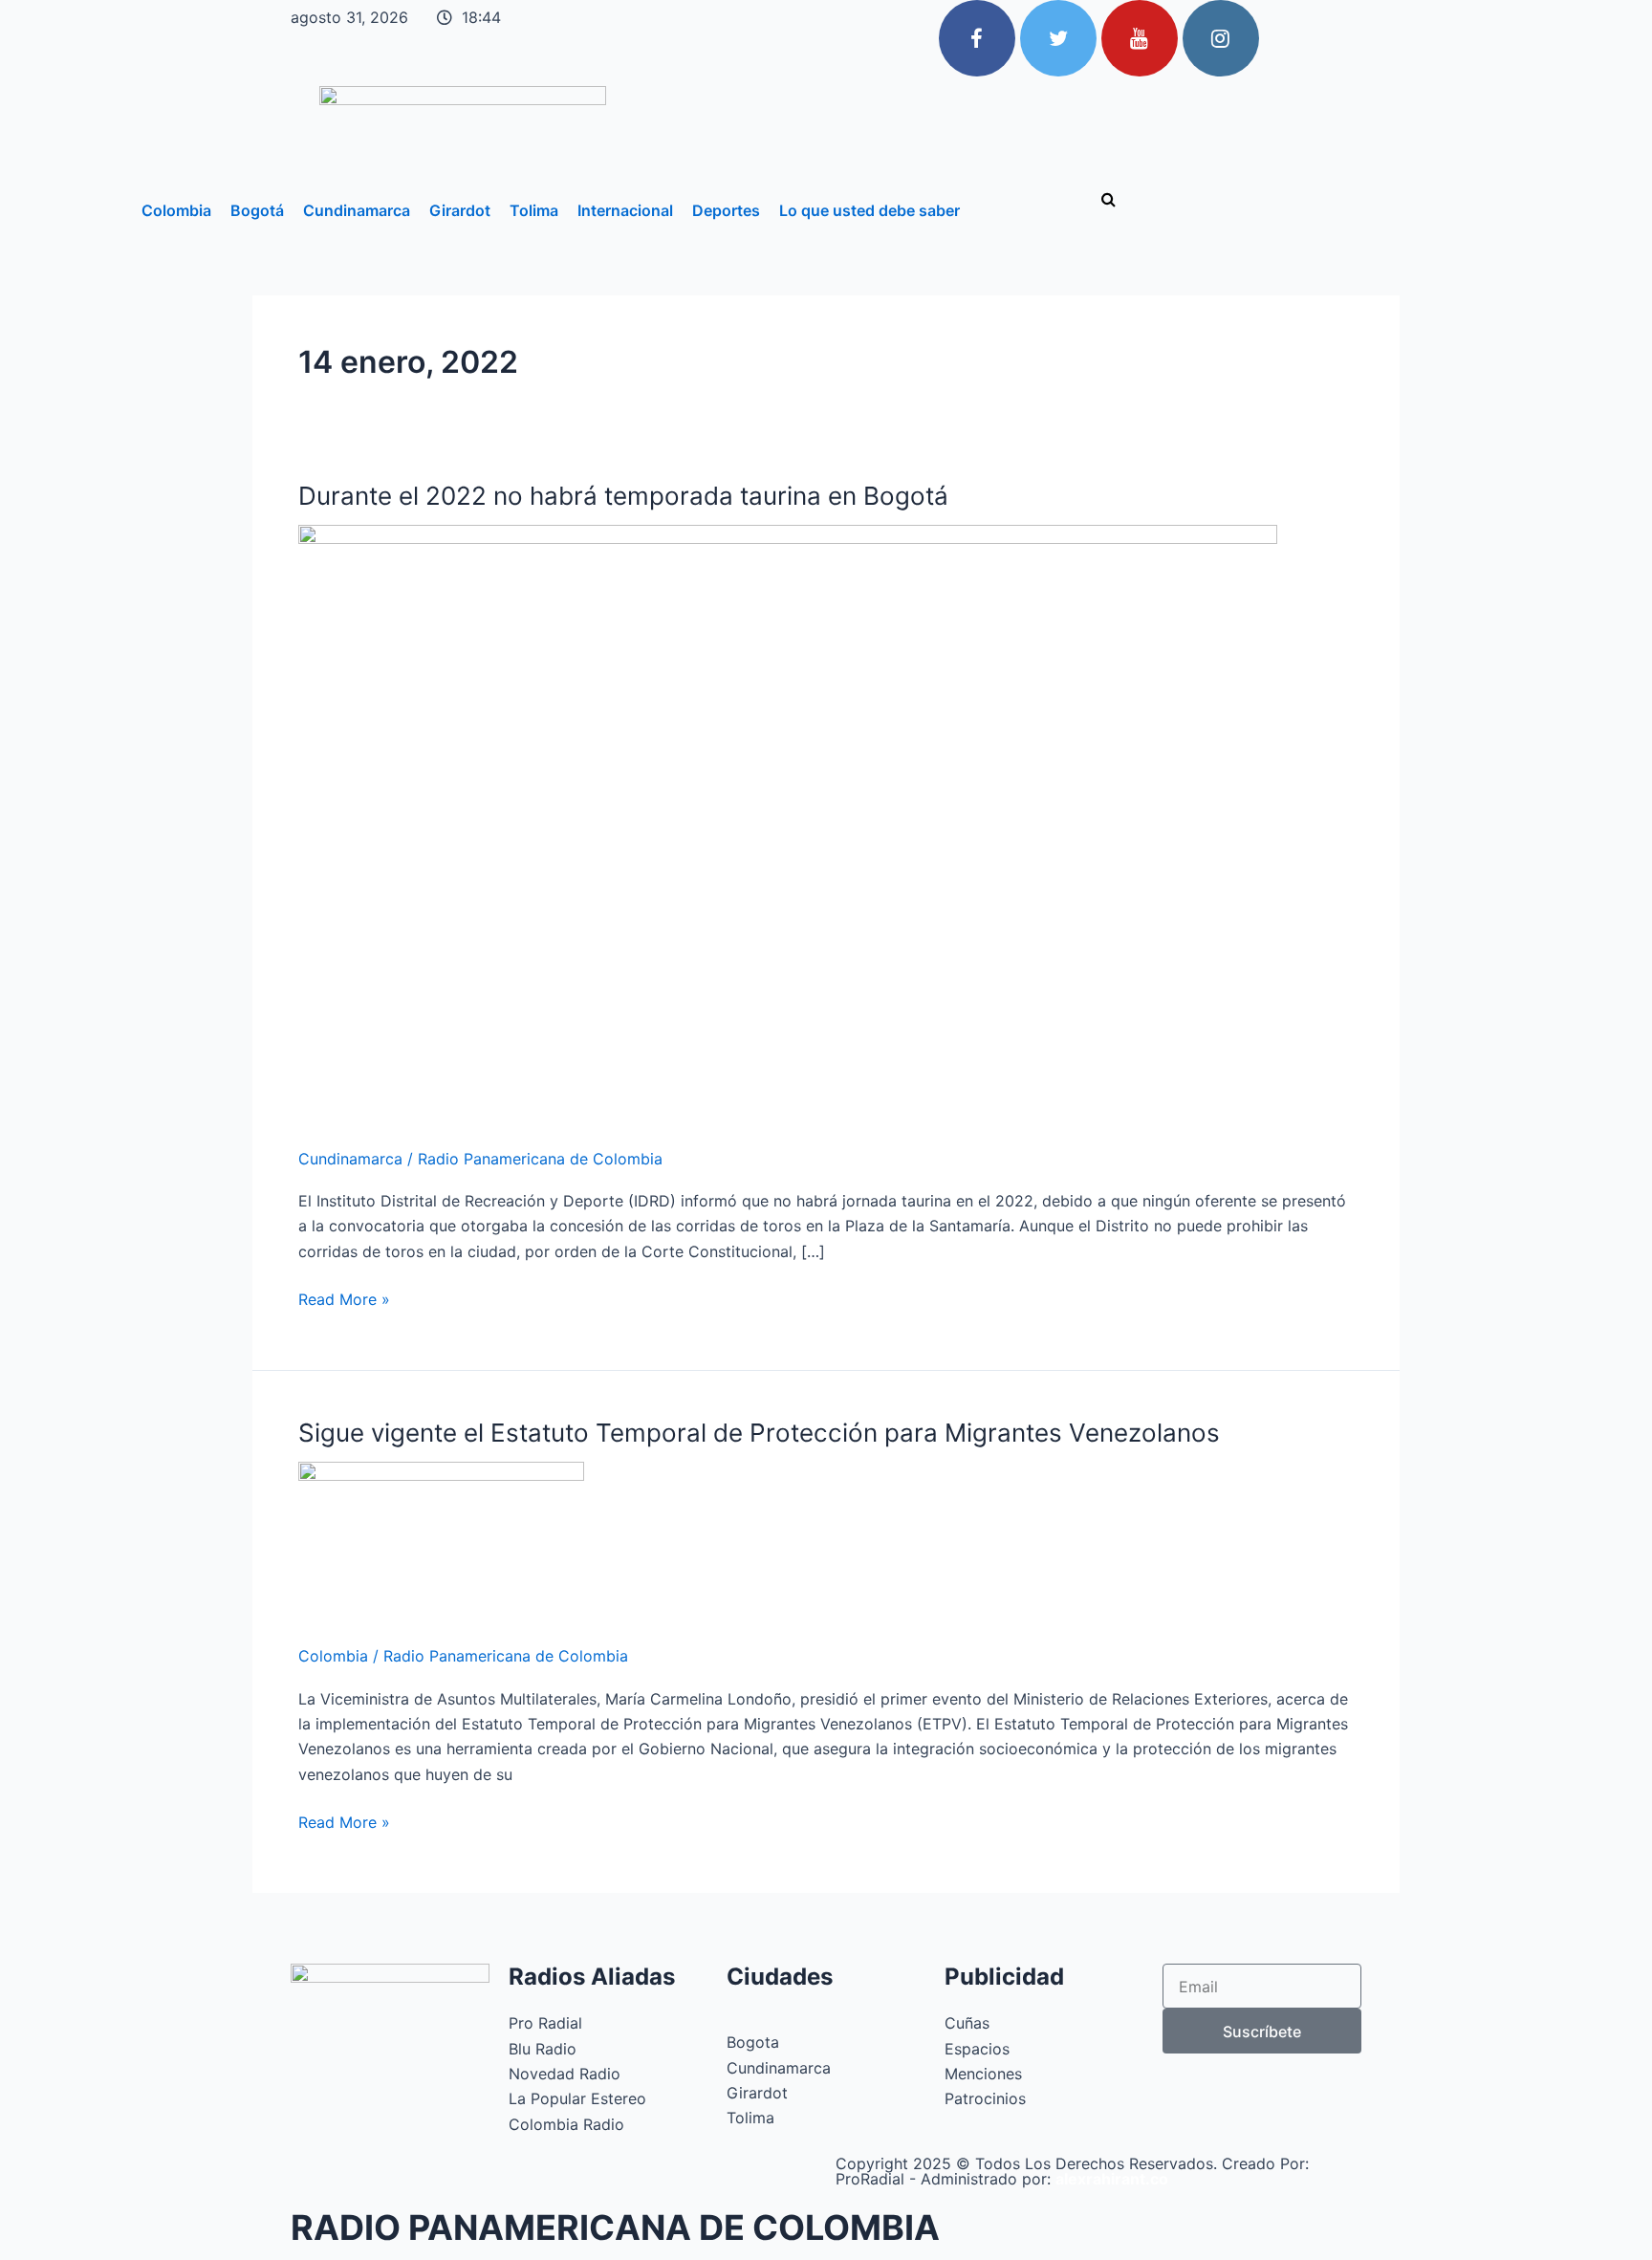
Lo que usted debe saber (869, 210)
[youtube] (1140, 38)
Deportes (726, 210)
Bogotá (257, 210)
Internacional (625, 210)
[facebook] (977, 38)
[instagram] (1221, 38)
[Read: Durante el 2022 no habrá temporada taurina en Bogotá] (788, 823)
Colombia (176, 210)
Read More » (344, 1298)
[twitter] (1058, 38)
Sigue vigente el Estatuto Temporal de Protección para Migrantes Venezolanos (759, 1433)
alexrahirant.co (1112, 2179)
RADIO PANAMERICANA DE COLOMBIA (615, 2227)
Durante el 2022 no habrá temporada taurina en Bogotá (623, 496)
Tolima (534, 210)
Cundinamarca (357, 210)
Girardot (460, 210)
